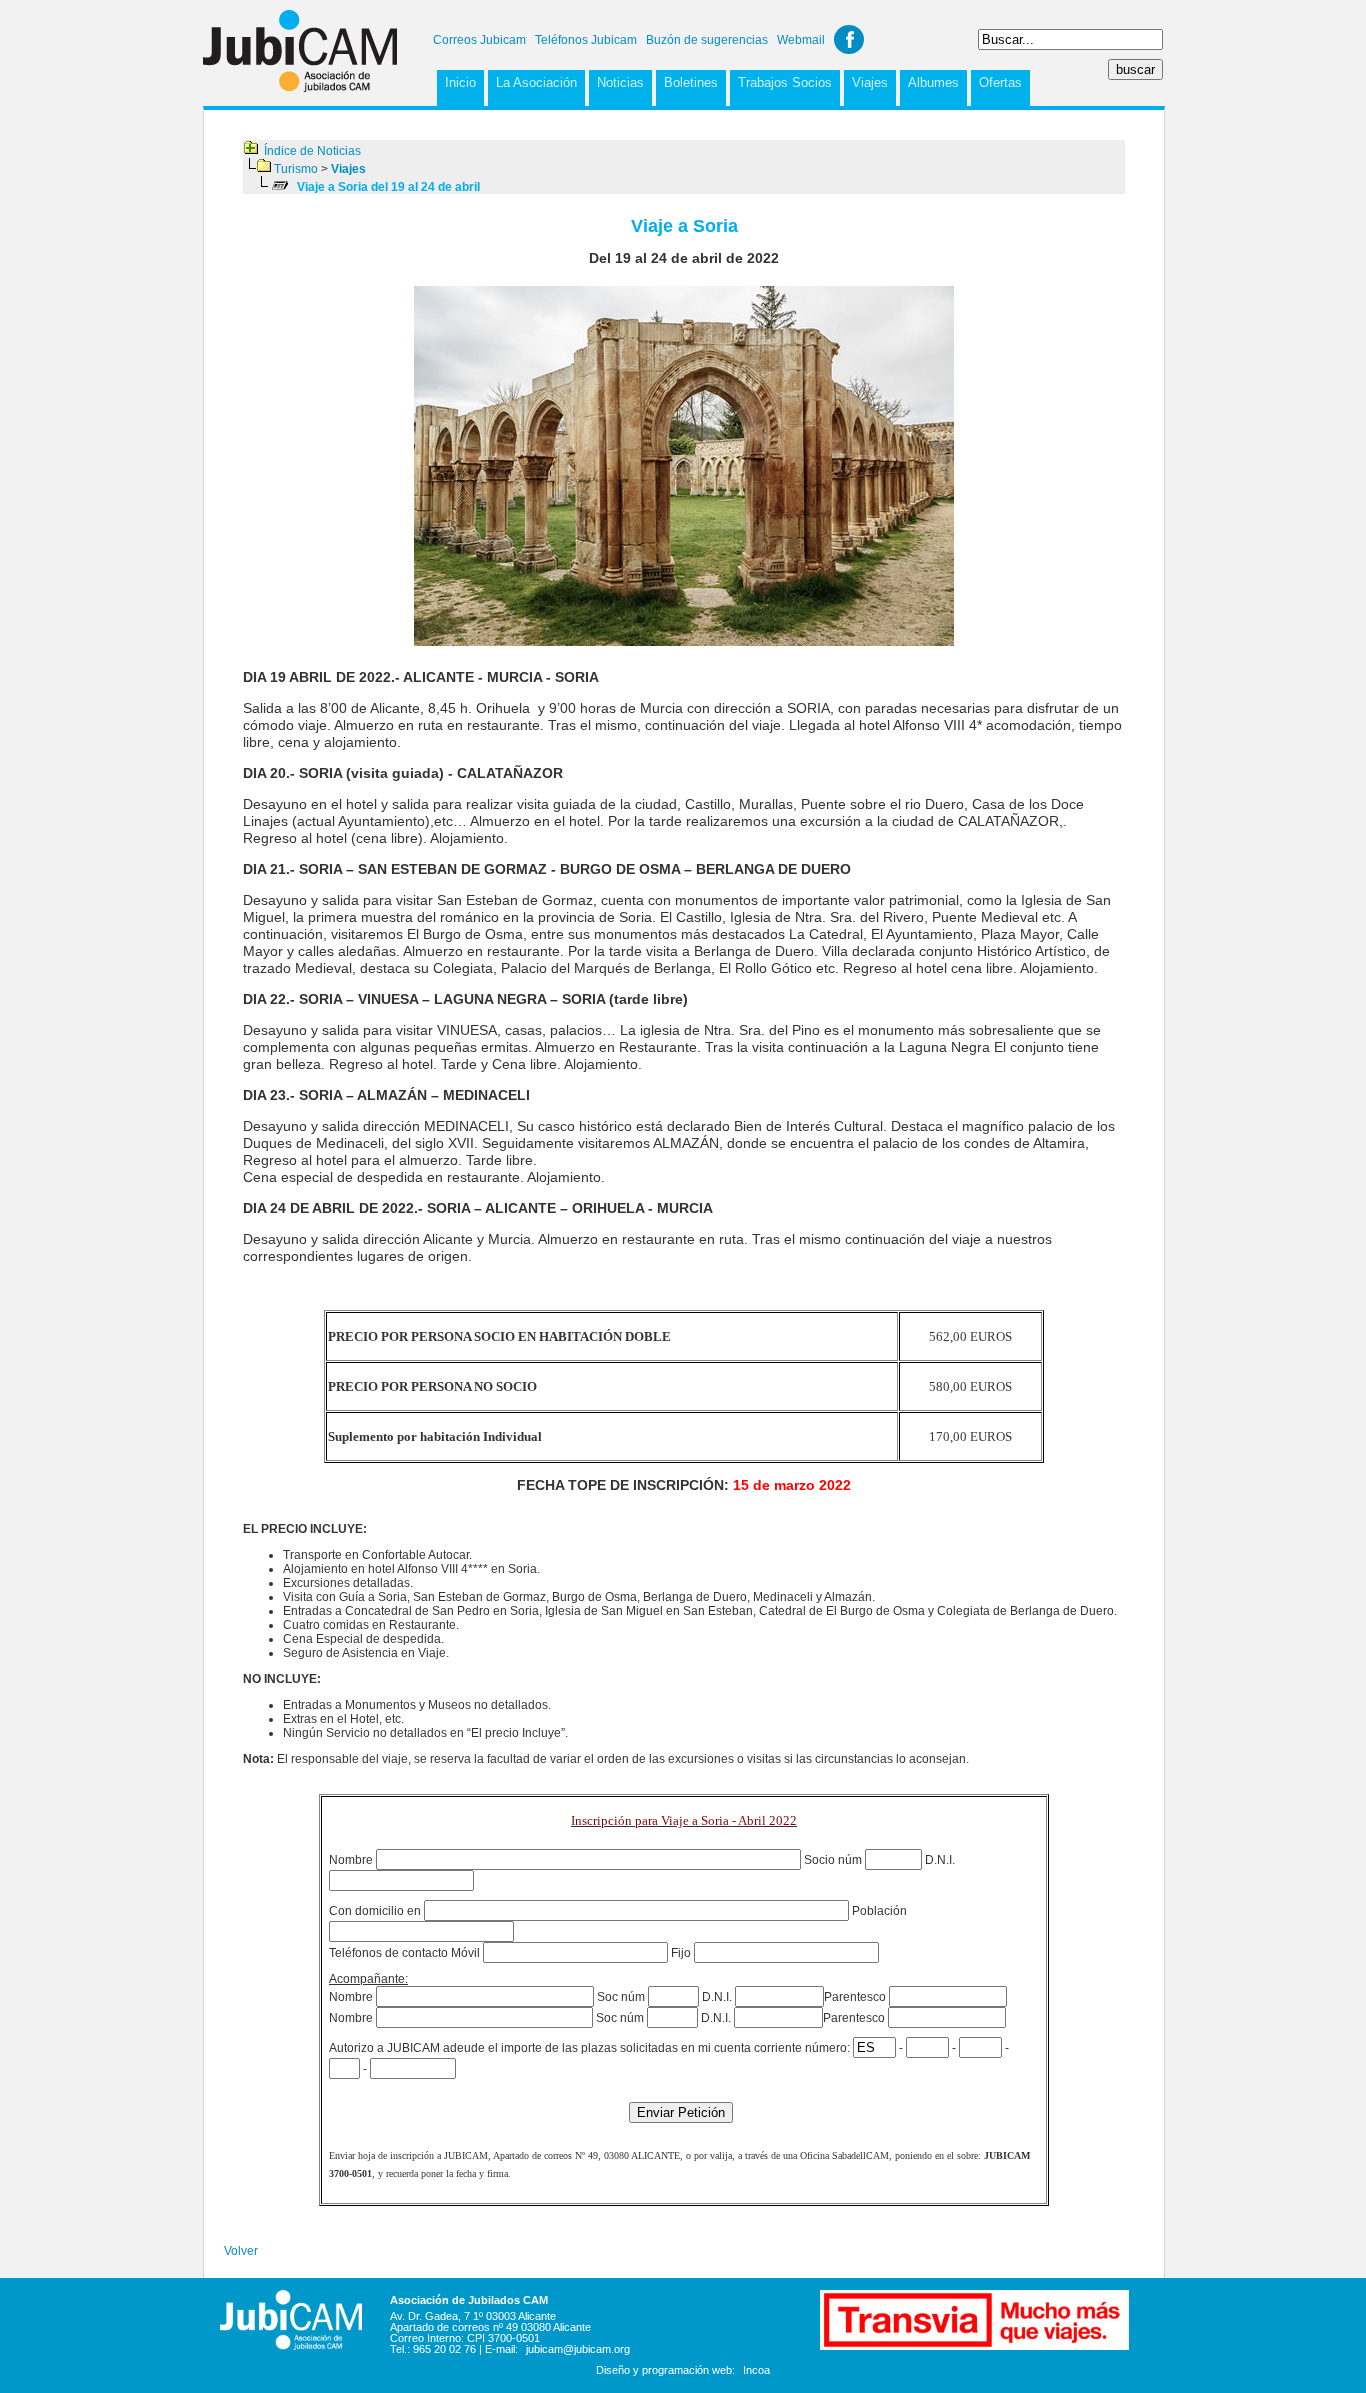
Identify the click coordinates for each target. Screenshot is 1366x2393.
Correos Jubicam (479, 40)
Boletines (691, 82)
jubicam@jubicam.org (578, 2349)
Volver (241, 2251)
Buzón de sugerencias (707, 40)
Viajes (870, 82)
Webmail (801, 40)
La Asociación (536, 82)
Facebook (849, 39)
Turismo (296, 169)
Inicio (460, 82)
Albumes (933, 82)
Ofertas (1000, 82)
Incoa (756, 2370)
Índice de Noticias (312, 151)
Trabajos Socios (785, 82)
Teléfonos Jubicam (586, 40)
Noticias (620, 82)
